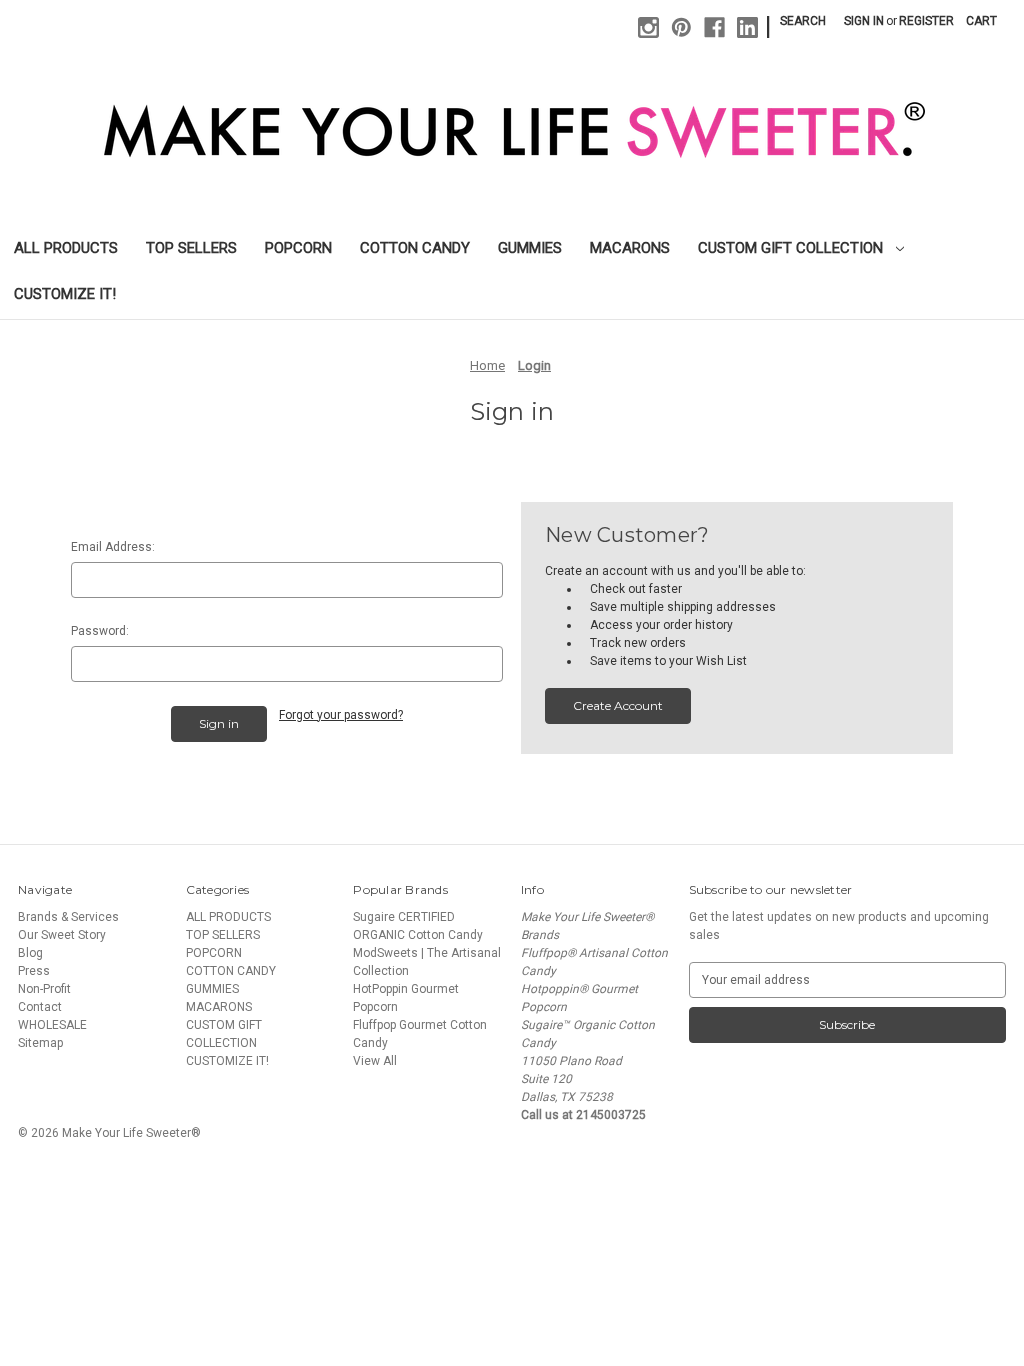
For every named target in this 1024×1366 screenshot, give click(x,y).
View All (375, 1061)
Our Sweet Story (62, 935)
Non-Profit (44, 989)
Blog (30, 953)
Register (926, 21)
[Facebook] (714, 27)
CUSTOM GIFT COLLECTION (792, 248)
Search (803, 21)
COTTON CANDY (415, 248)
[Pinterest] (681, 27)
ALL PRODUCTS (66, 248)
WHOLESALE (52, 1025)
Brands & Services (68, 917)
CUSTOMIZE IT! (65, 294)
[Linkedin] (747, 27)
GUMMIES (530, 248)
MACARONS (630, 248)
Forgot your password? (341, 715)
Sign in (864, 21)
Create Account (618, 705)
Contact (40, 1007)
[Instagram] (648, 27)
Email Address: (113, 547)
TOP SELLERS (191, 248)
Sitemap (40, 1043)
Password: (100, 631)
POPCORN (298, 248)
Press (34, 971)
